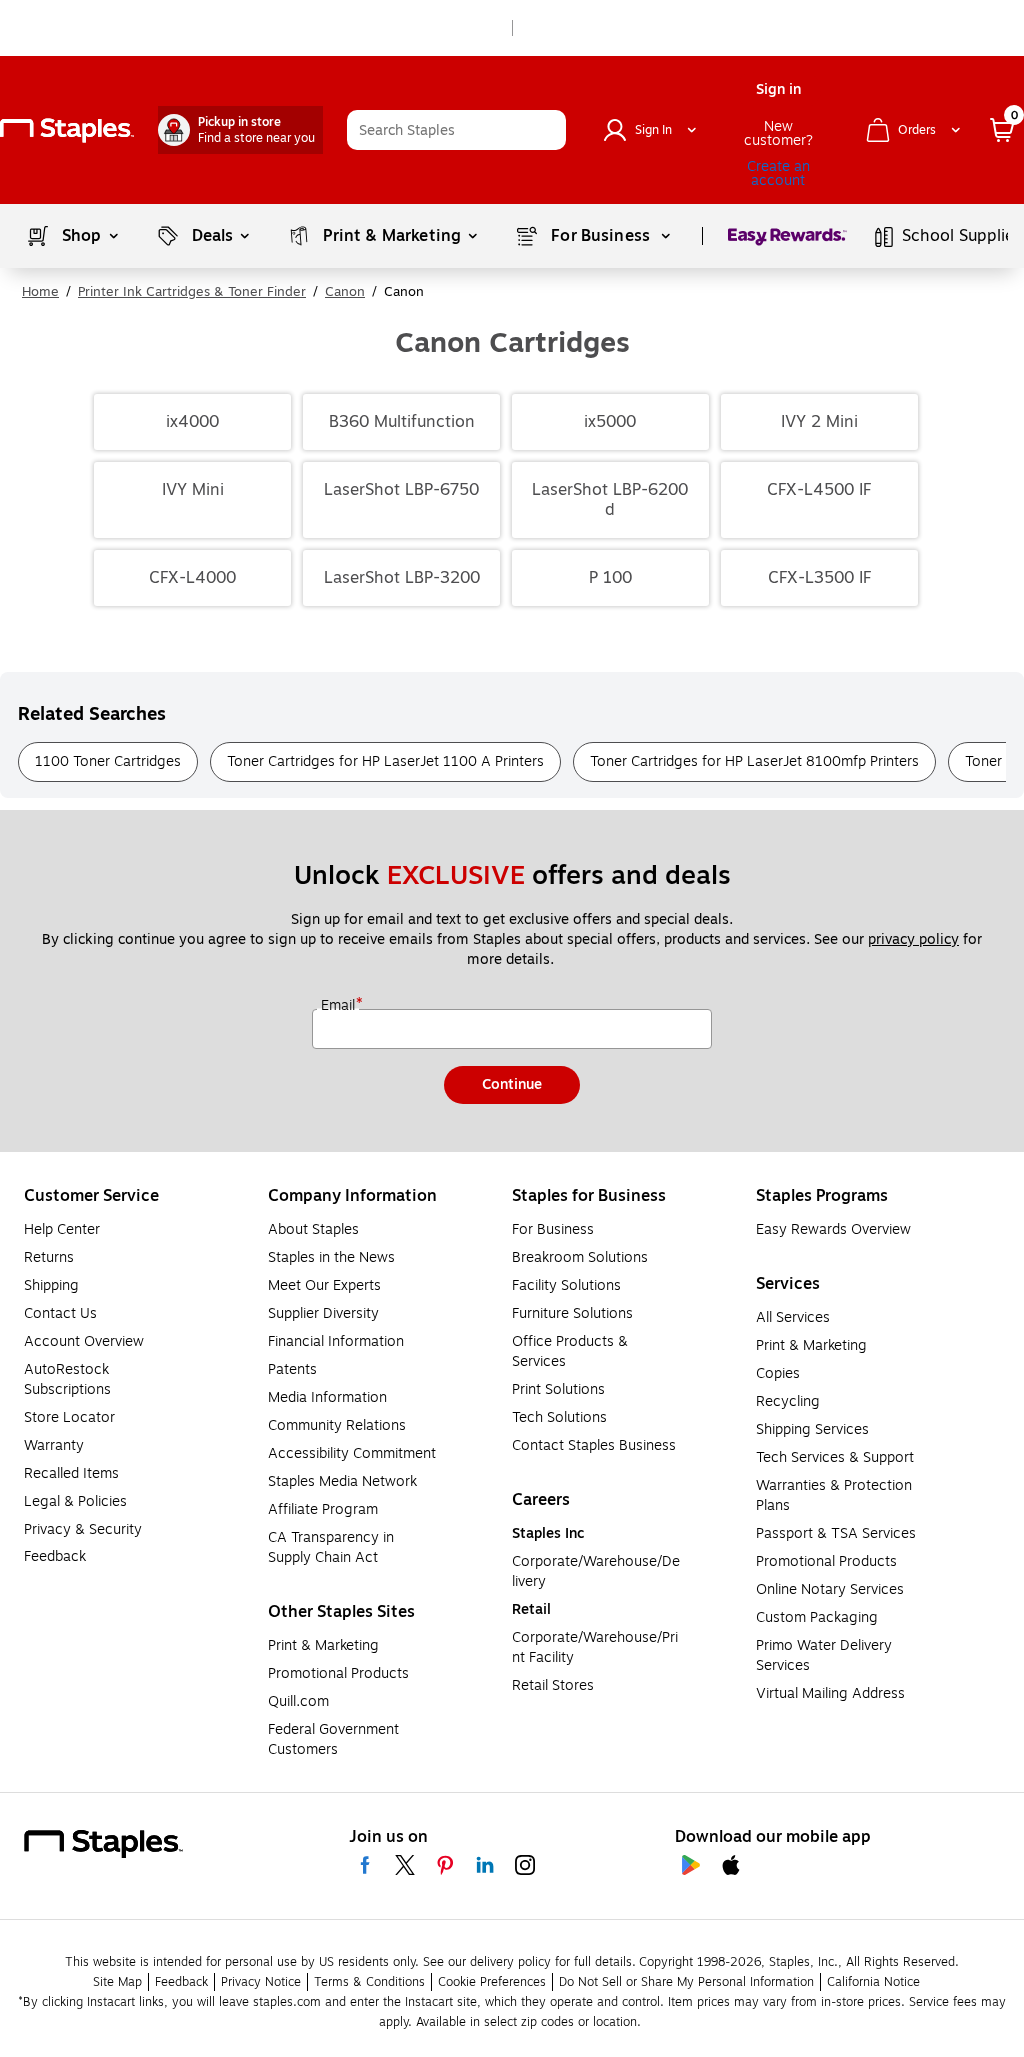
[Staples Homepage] (67, 130)
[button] (546, 130)
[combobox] (456, 130)
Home (40, 292)
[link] (240, 130)
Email (340, 1006)
